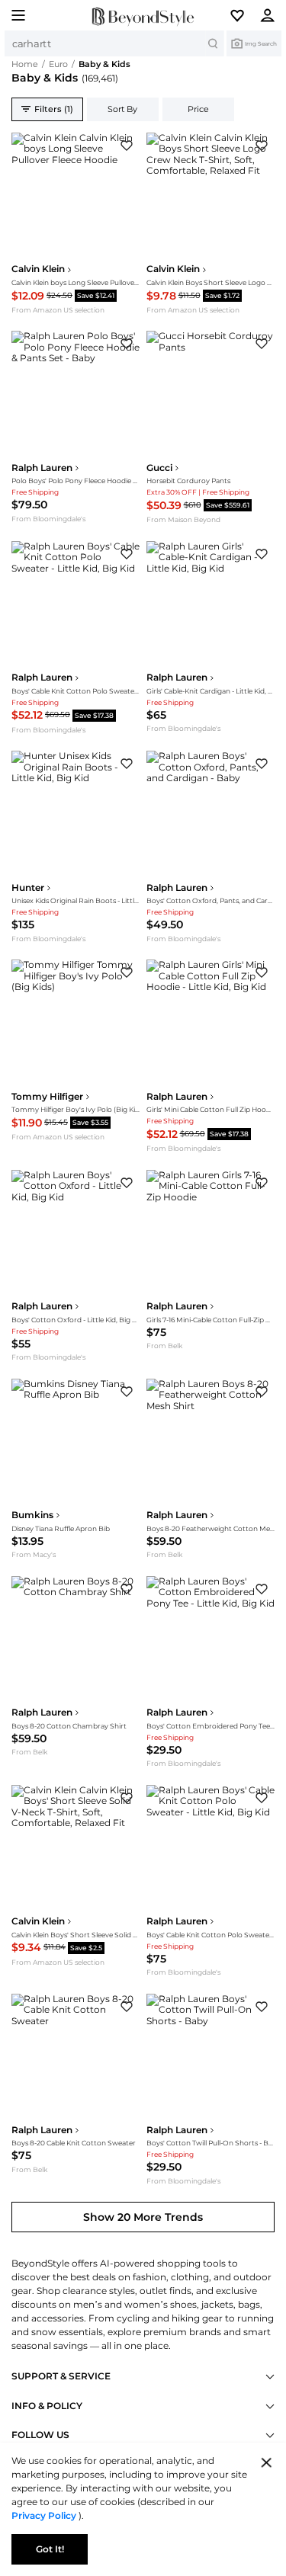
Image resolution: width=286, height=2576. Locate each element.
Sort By (122, 109)
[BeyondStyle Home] (143, 16)
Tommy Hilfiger (47, 1097)
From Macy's (34, 1554)
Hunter (28, 888)
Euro (58, 64)
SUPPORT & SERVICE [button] (61, 2376)
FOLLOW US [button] (40, 2435)
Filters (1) (54, 109)
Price (198, 109)
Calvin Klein (38, 269)
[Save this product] (127, 146)
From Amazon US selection (58, 310)
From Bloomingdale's (48, 519)
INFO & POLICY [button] (47, 2406)
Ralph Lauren (42, 468)
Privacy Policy (45, 2515)
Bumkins (32, 1515)
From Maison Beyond (183, 519)
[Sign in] (272, 15)
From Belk (164, 1346)
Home (25, 64)
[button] (243, 15)
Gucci (159, 468)
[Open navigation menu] (14, 15)
